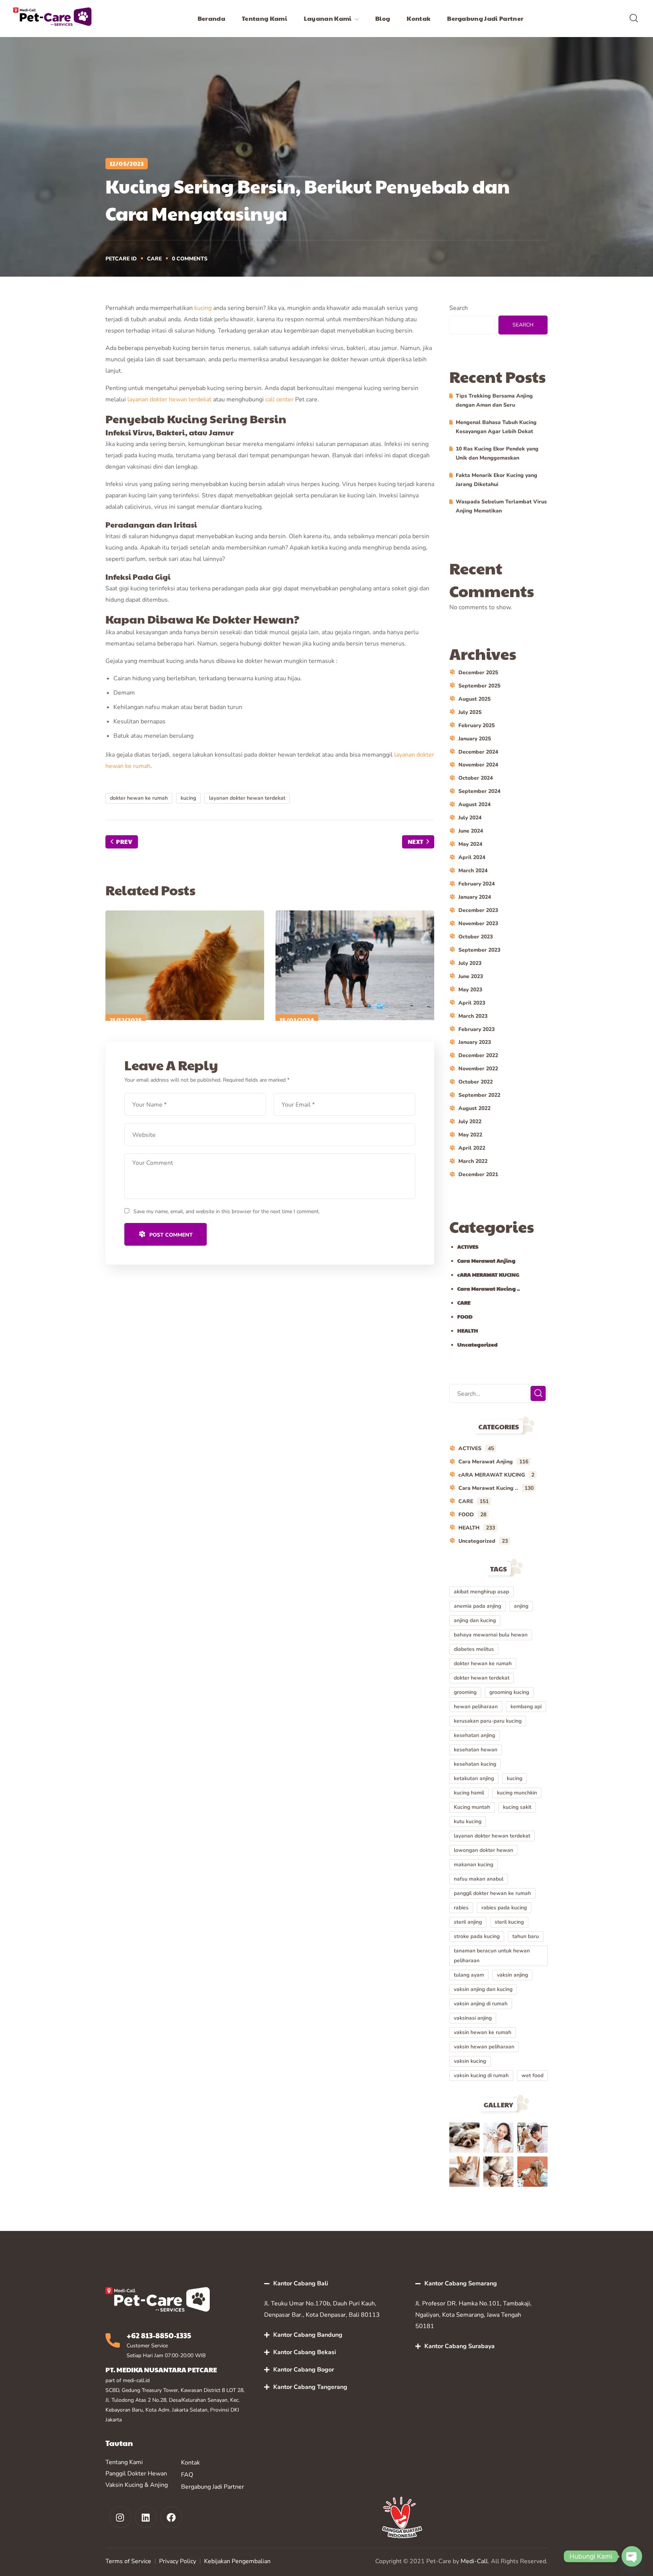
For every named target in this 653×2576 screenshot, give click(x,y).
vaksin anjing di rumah (481, 2004)
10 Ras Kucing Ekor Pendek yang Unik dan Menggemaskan (497, 453)
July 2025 (470, 712)
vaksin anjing (512, 1975)
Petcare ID (121, 259)
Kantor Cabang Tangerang (310, 2387)
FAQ (187, 2475)
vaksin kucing (470, 2061)
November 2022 (478, 1069)
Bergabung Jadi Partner (213, 2487)
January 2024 (475, 897)
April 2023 (472, 1003)
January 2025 (475, 739)
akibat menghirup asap (481, 1592)
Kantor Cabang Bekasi (305, 2352)
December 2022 (478, 1055)
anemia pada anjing (477, 1606)
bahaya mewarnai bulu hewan (491, 1635)
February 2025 (477, 725)
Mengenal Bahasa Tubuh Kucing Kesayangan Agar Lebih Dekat (496, 427)
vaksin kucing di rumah (481, 2075)
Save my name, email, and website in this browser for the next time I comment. (227, 1211)
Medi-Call (474, 2561)
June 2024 (471, 831)
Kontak (190, 2463)
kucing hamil (469, 1793)
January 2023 (475, 1042)
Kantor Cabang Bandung (308, 2335)
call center (279, 399)
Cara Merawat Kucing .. (489, 1288)
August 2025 (474, 699)
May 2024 (470, 844)
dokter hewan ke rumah (139, 798)
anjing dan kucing (475, 1620)
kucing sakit (517, 1807)
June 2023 (471, 976)
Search (459, 308)
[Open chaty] (632, 2556)
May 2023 (470, 990)
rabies (461, 1908)
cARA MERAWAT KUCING (488, 1274)
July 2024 (470, 818)
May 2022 (470, 1135)
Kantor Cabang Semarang (461, 2283)
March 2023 (473, 1016)
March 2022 (473, 1161)
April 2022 (472, 1148)
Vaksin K (117, 2485)
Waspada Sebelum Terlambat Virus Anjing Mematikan (501, 506)
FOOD (465, 1316)
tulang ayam (469, 1975)
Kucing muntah (472, 1807)
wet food (532, 2075)
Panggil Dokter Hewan (136, 2474)
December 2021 (478, 1174)
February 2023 (477, 1029)
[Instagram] (120, 2517)
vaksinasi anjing (473, 2018)
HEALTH (468, 1330)
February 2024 (477, 884)
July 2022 (470, 1122)
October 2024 (476, 778)
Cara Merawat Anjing (486, 1260)
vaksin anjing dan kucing (483, 1989)
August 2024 (474, 804)
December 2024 (478, 752)
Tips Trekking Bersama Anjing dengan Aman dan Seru (494, 400)
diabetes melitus (474, 1649)
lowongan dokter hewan (484, 1850)
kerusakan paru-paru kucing (488, 1721)
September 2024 (479, 791)
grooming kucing (509, 1692)
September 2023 (479, 950)
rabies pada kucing (504, 1908)
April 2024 (472, 857)
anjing (521, 1606)
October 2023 (476, 937)
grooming (465, 1692)
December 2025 (478, 673)
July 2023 (470, 963)
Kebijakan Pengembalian (237, 2561)
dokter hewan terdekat (482, 1678)
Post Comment (171, 1235)
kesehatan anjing (474, 1735)
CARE (154, 259)
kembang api (526, 1707)
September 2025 (479, 686)
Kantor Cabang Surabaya (460, 2346)
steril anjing (468, 1922)
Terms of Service (128, 2561)
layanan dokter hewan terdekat (169, 399)
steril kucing (509, 1922)
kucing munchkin (517, 1793)
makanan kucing (474, 1865)
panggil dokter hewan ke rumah (492, 1893)
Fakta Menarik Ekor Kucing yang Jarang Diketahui (497, 480)
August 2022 (474, 1108)
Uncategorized (477, 1344)
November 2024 (478, 765)
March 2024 (473, 871)
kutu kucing (468, 1821)
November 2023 (478, 923)
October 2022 (476, 1082)
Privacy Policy (178, 2561)
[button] (634, 19)
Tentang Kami (124, 2462)
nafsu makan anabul (479, 1879)
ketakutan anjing (474, 1778)
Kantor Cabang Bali (301, 2283)
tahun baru (526, 1936)
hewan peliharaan (476, 1707)
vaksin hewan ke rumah (483, 2032)
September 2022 (479, 1095)
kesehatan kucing (475, 1764)
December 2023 (478, 910)
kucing (203, 308)
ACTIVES (468, 1246)
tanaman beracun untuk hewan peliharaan (492, 1956)
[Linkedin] (146, 2517)
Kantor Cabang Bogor (304, 2370)
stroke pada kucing (477, 1936)
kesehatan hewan (476, 1750)
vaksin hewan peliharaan (484, 2047)
